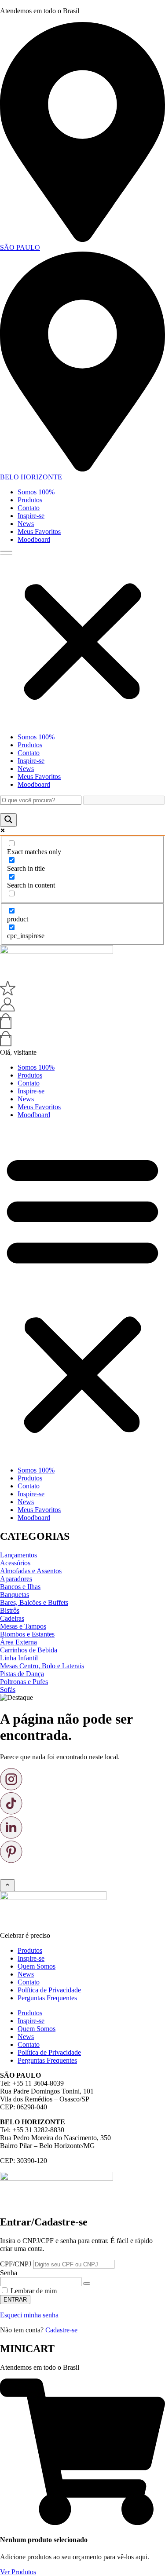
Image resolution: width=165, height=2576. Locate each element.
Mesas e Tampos (23, 1626)
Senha (9, 2273)
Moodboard (34, 539)
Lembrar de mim (33, 2291)
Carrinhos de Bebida (29, 1650)
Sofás (8, 1690)
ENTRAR (15, 2300)
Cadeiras (12, 1618)
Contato (29, 508)
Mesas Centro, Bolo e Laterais (42, 1666)
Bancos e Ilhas (20, 1587)
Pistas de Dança (22, 1674)
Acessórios (15, 1563)
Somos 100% (36, 492)
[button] (82, 638)
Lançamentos (18, 1555)
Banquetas (15, 1595)
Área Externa (18, 1642)
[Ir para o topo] (7, 1885)
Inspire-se (31, 516)
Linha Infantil (19, 1658)
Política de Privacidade (49, 1990)
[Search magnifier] (8, 820)
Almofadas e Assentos (31, 1571)
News (26, 524)
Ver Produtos (18, 2572)
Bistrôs (10, 1610)
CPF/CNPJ (16, 2264)
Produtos (30, 500)
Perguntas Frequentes (47, 1998)
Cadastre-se (61, 2330)
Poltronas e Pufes (24, 1682)
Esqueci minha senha (29, 2315)
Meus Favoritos (39, 532)
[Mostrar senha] (87, 2284)
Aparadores (16, 1579)
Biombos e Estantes (27, 1634)
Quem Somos (37, 1966)
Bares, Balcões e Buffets (34, 1602)
